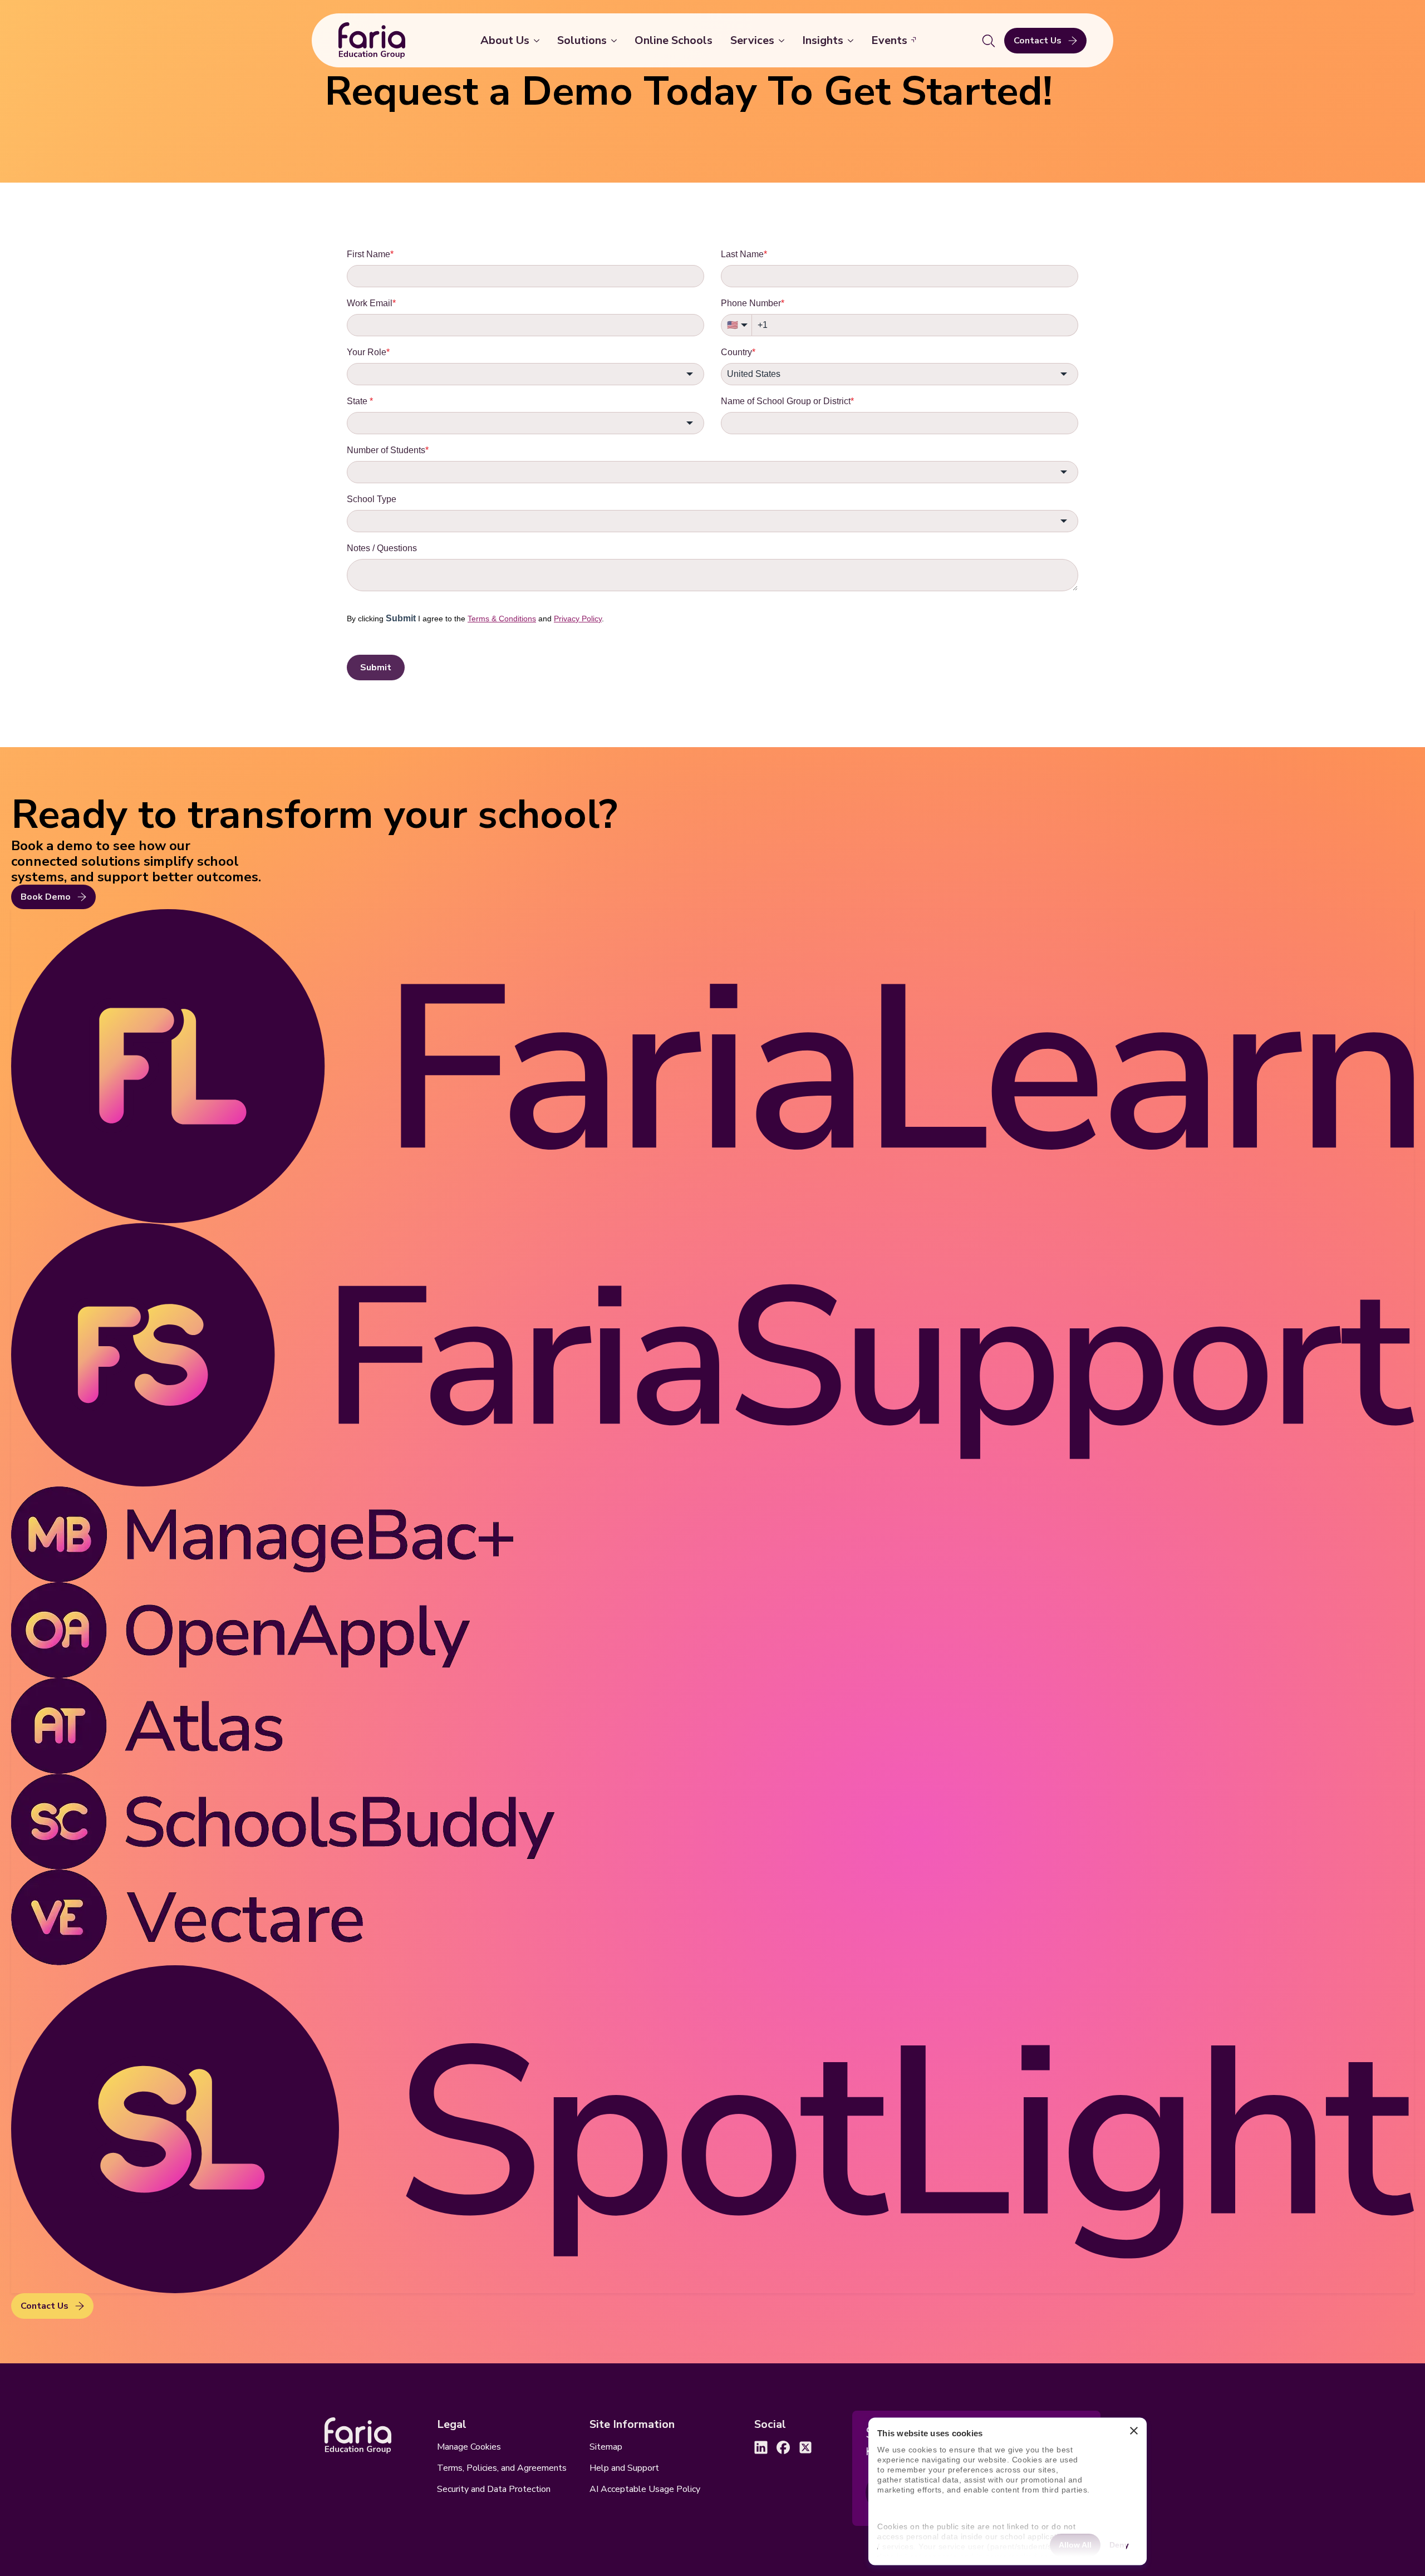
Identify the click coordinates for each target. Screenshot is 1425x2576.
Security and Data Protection (494, 2489)
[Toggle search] (989, 41)
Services (752, 40)
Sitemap (606, 2447)
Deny (1119, 2544)
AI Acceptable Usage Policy (645, 2489)
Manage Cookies (469, 2447)
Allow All (1075, 2544)
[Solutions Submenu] (616, 41)
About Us (505, 40)
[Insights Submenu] (853, 41)
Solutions (582, 40)
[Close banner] (1134, 2434)
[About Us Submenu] (539, 41)
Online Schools (674, 40)
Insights (823, 40)
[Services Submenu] (784, 41)
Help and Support (624, 2468)
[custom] (761, 2447)
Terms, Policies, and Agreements (502, 2468)
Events (889, 40)
